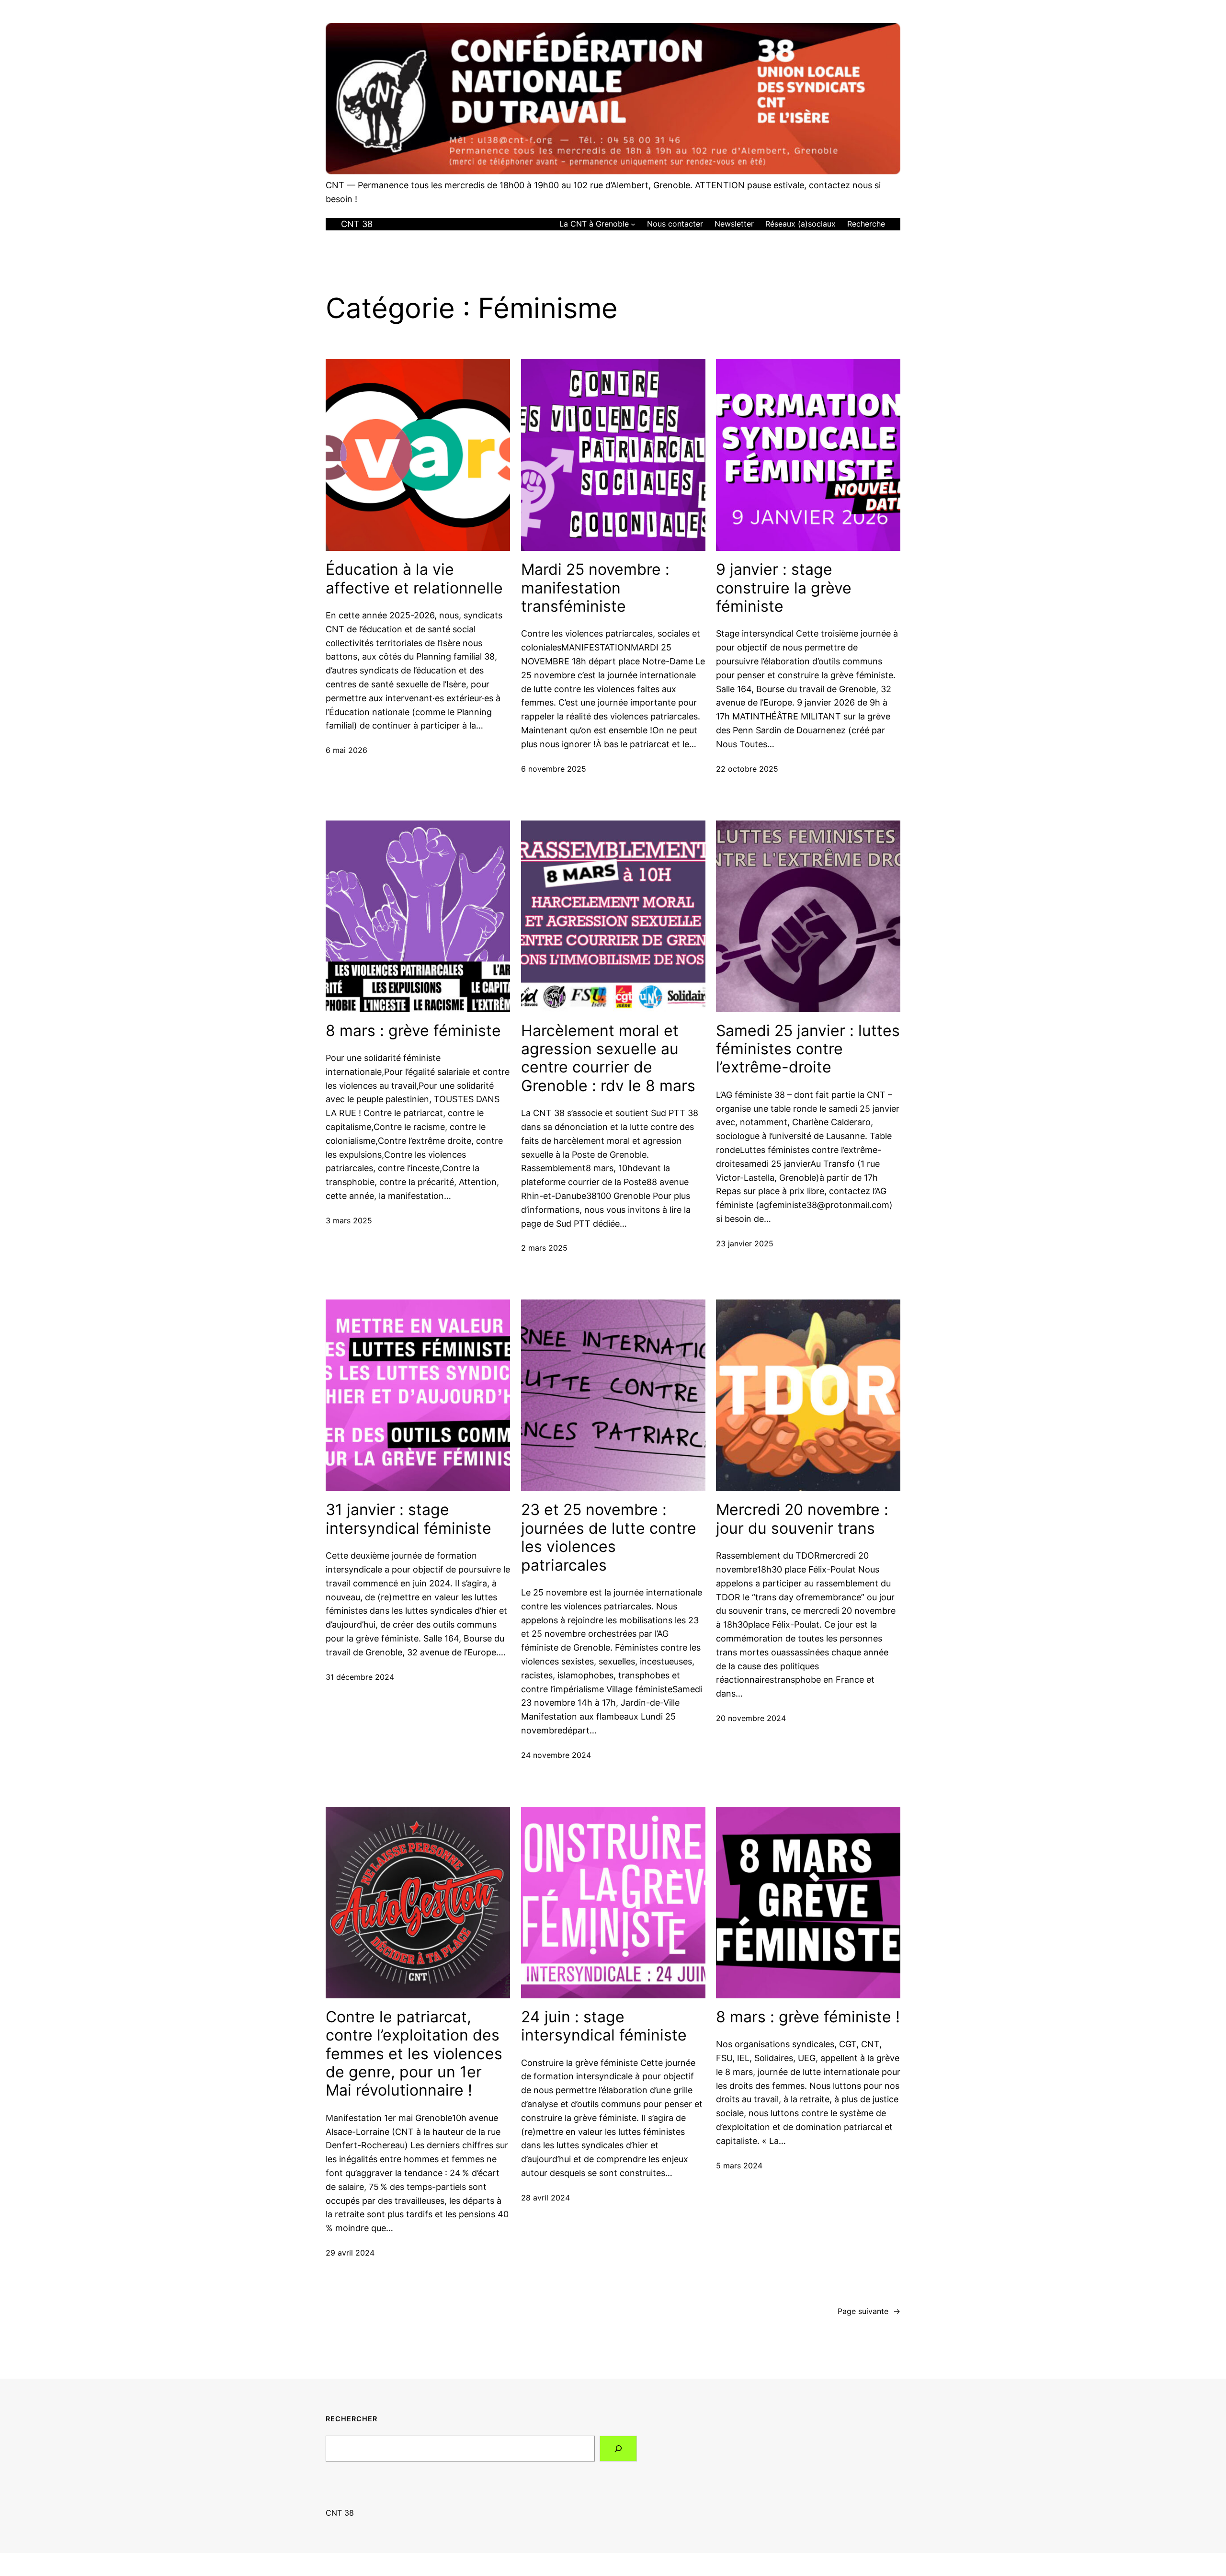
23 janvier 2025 (745, 1243)
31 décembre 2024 (360, 1677)
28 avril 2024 (545, 2198)
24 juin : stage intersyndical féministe (604, 2026)
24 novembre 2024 (556, 1755)
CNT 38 (357, 224)
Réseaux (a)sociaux (800, 224)
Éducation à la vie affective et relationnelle (414, 579)
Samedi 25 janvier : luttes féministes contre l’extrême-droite (808, 1049)
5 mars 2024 (739, 2166)
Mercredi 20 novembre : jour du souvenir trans (802, 1519)
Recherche (866, 224)
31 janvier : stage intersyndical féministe (409, 1519)
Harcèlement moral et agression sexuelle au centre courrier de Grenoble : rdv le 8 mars (608, 1058)
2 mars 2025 (544, 1248)
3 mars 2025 (349, 1220)
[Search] (618, 2449)
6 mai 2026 (346, 750)
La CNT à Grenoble (594, 224)
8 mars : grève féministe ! (808, 2017)
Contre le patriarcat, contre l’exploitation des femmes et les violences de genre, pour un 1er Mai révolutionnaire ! (414, 2054)
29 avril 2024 (350, 2253)
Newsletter (734, 224)
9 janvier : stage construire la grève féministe (784, 588)
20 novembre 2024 (751, 1718)
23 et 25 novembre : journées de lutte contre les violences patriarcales (609, 1537)
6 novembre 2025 (554, 769)
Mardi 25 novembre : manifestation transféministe (595, 588)
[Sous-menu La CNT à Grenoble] (633, 224)
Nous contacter (675, 224)
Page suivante (869, 2311)
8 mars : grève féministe (413, 1031)
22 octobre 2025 (747, 769)
